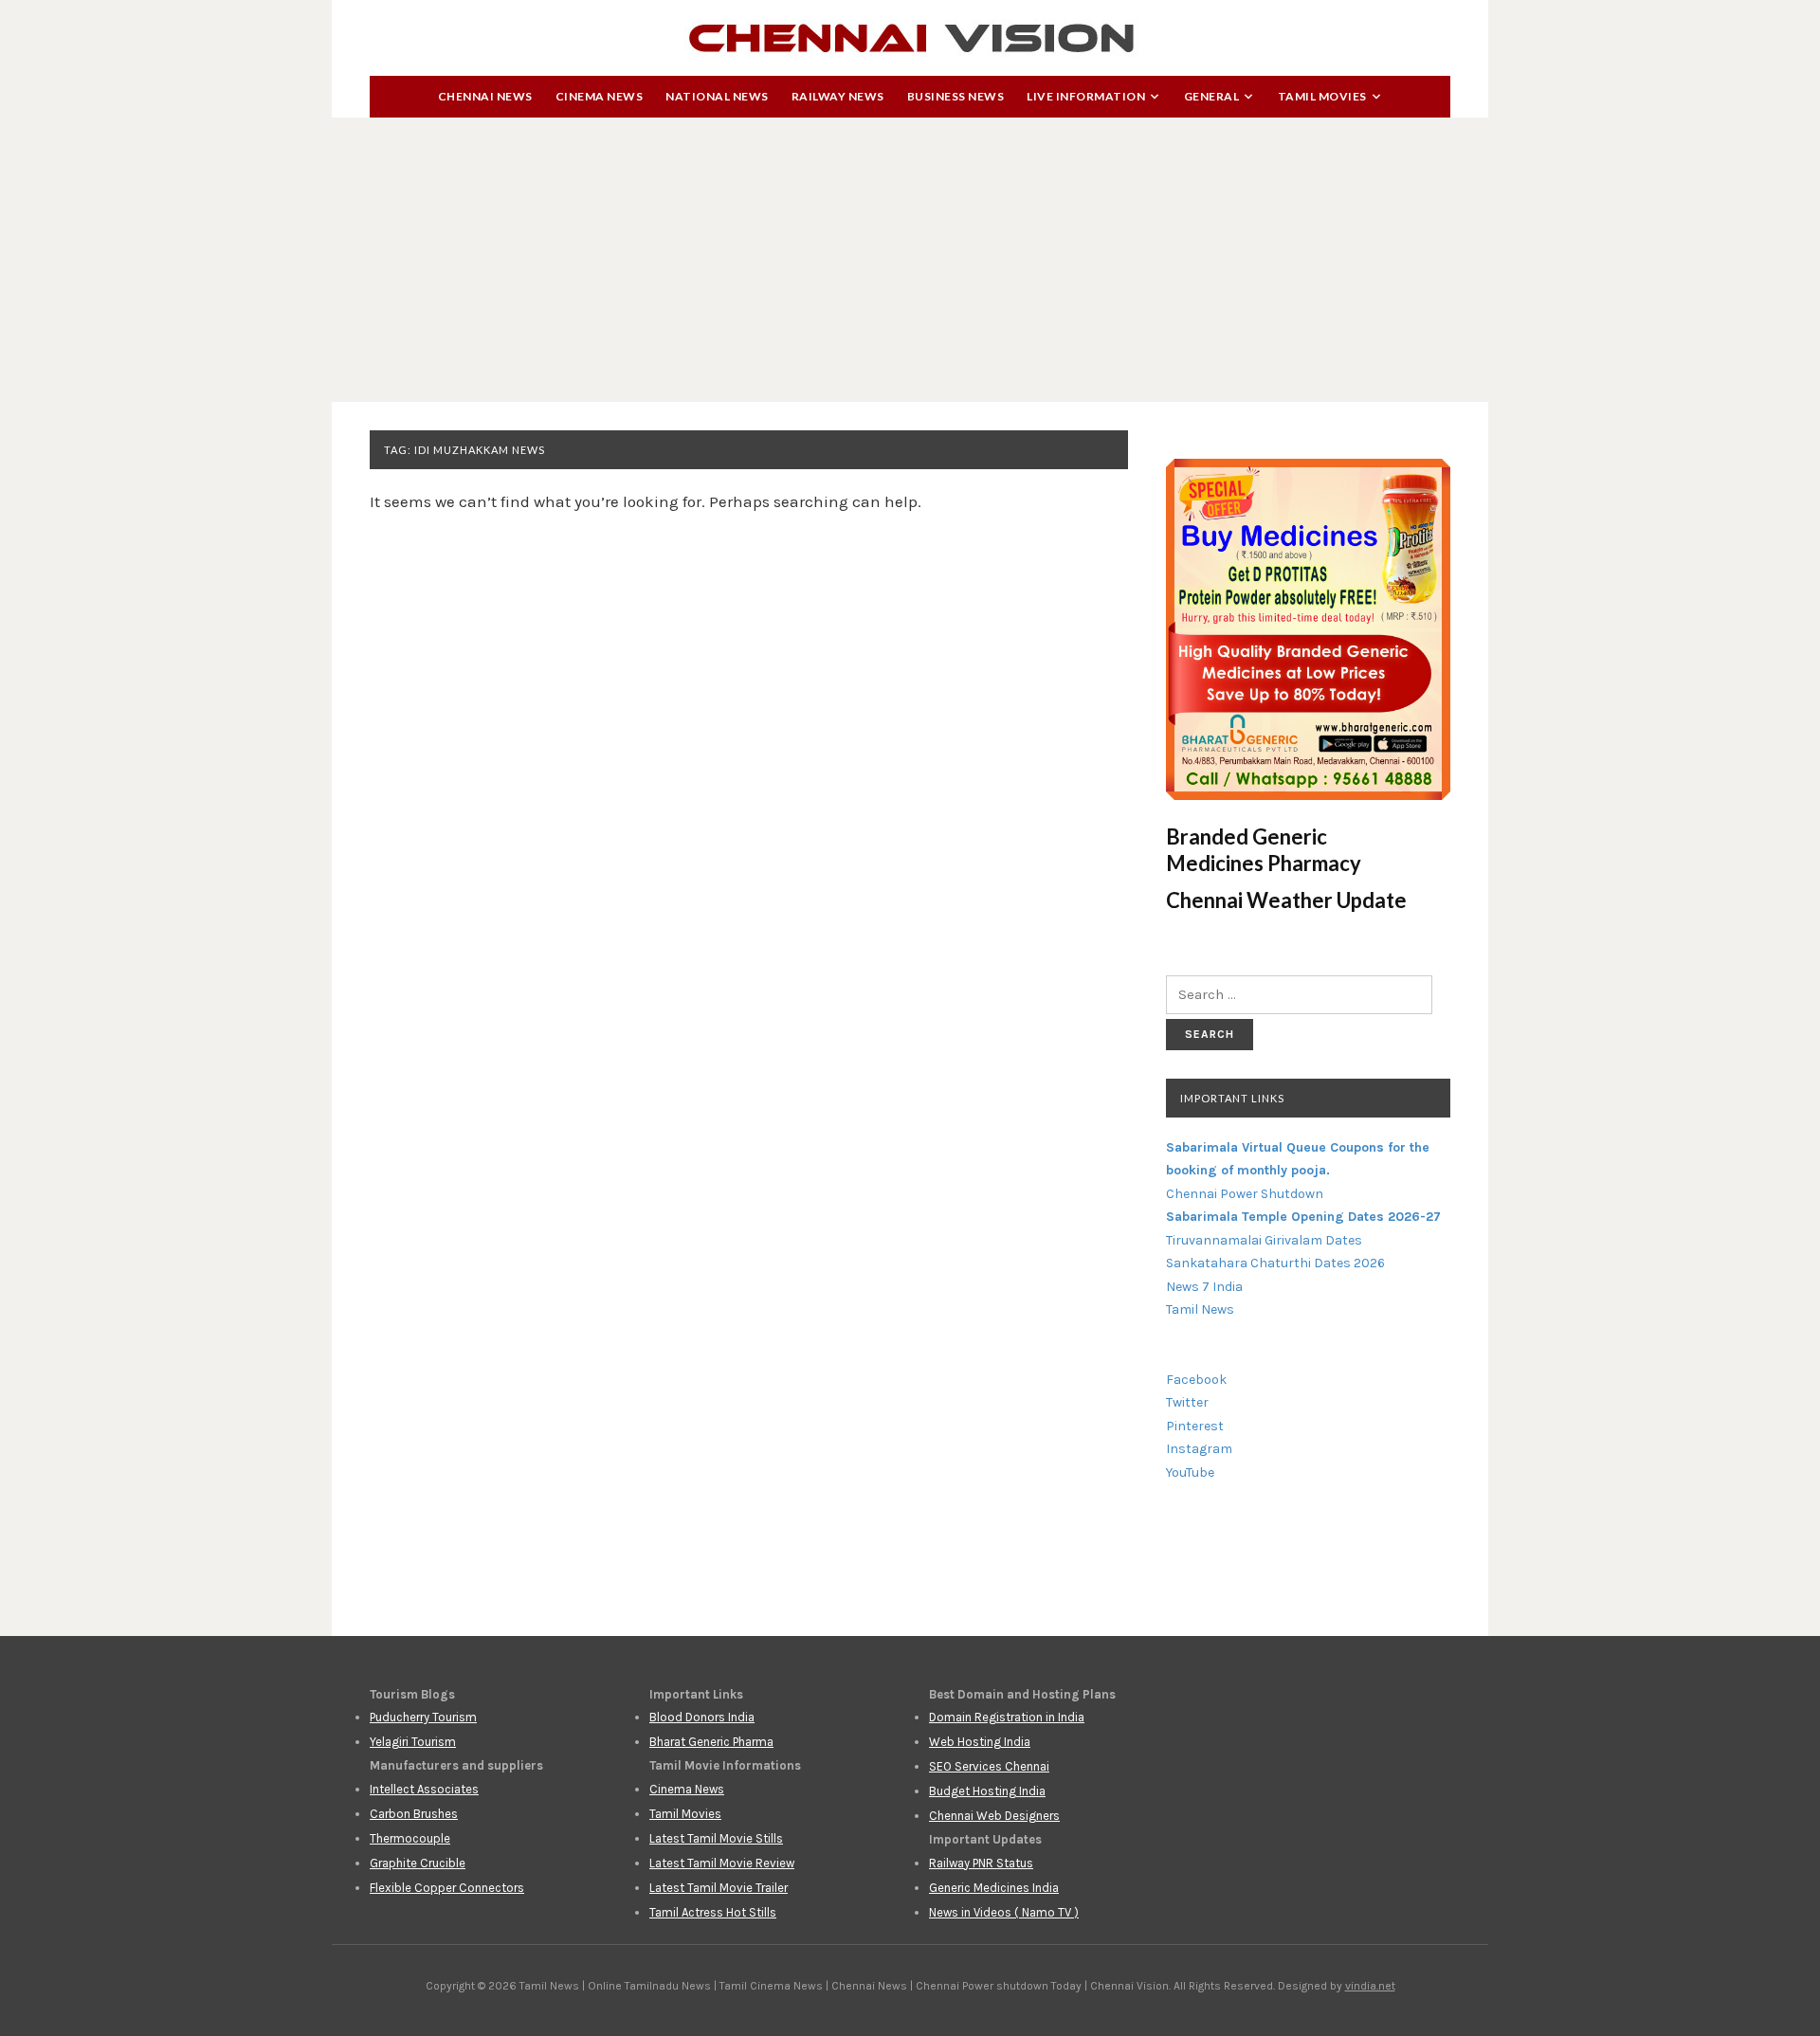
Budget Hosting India (987, 1791)
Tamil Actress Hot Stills (713, 1912)
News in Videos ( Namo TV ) (1004, 1912)
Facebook (1196, 1380)
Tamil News (1200, 1309)
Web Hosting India (980, 1742)
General (1212, 96)
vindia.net (1370, 1986)
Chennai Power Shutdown (1245, 1194)
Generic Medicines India (994, 1888)
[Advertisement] (910, 260)
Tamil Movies (1322, 96)
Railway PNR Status (981, 1863)
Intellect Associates (424, 1789)
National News (717, 96)
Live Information (1086, 96)
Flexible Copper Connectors (447, 1888)
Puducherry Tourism (423, 1717)
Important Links (1232, 1098)
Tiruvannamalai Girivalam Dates (1264, 1240)
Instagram (1199, 1449)
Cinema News (600, 96)
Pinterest (1195, 1426)
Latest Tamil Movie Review (722, 1863)
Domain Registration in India (1007, 1717)
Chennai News (485, 96)
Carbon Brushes (414, 1814)
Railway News (838, 96)
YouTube (1190, 1472)
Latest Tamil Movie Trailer (719, 1888)
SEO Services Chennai (989, 1766)
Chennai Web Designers (994, 1816)
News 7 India (1204, 1287)
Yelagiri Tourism (413, 1742)
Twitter (1187, 1402)
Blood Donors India (702, 1717)
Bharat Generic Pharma (711, 1742)
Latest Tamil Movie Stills (716, 1838)
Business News (956, 96)
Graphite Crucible (418, 1863)
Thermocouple (410, 1838)
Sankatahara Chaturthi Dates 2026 (1275, 1263)
